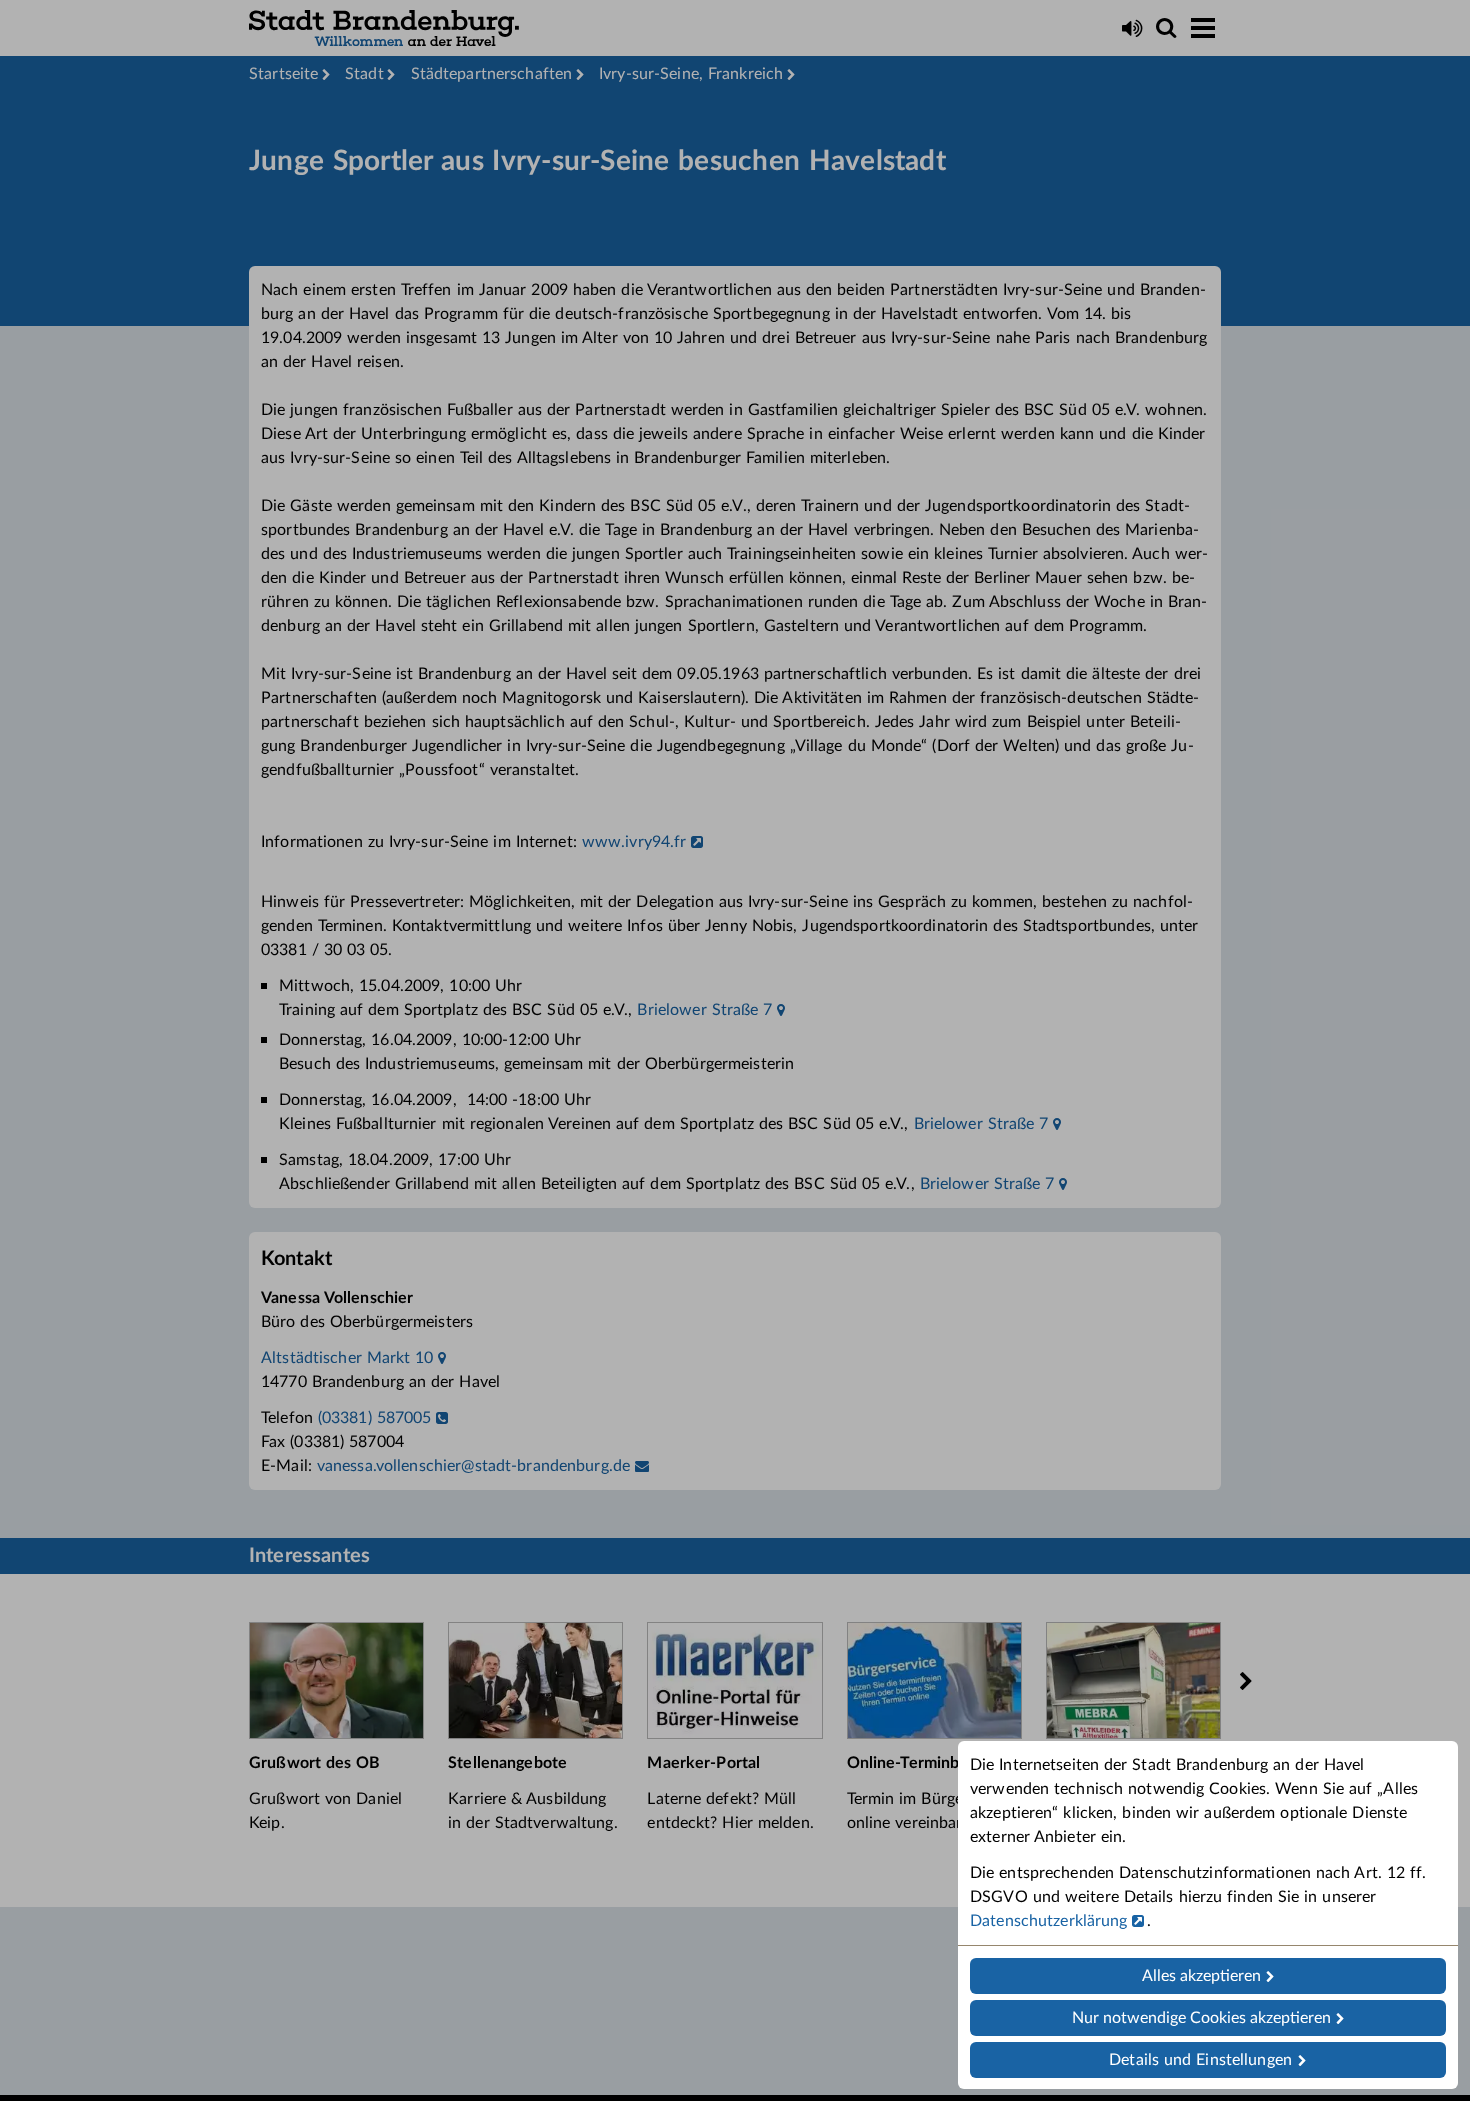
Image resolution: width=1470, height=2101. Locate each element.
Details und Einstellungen (1200, 2060)
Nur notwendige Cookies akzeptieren (1201, 2018)
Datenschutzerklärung (1049, 1921)
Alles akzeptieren (1201, 1976)
